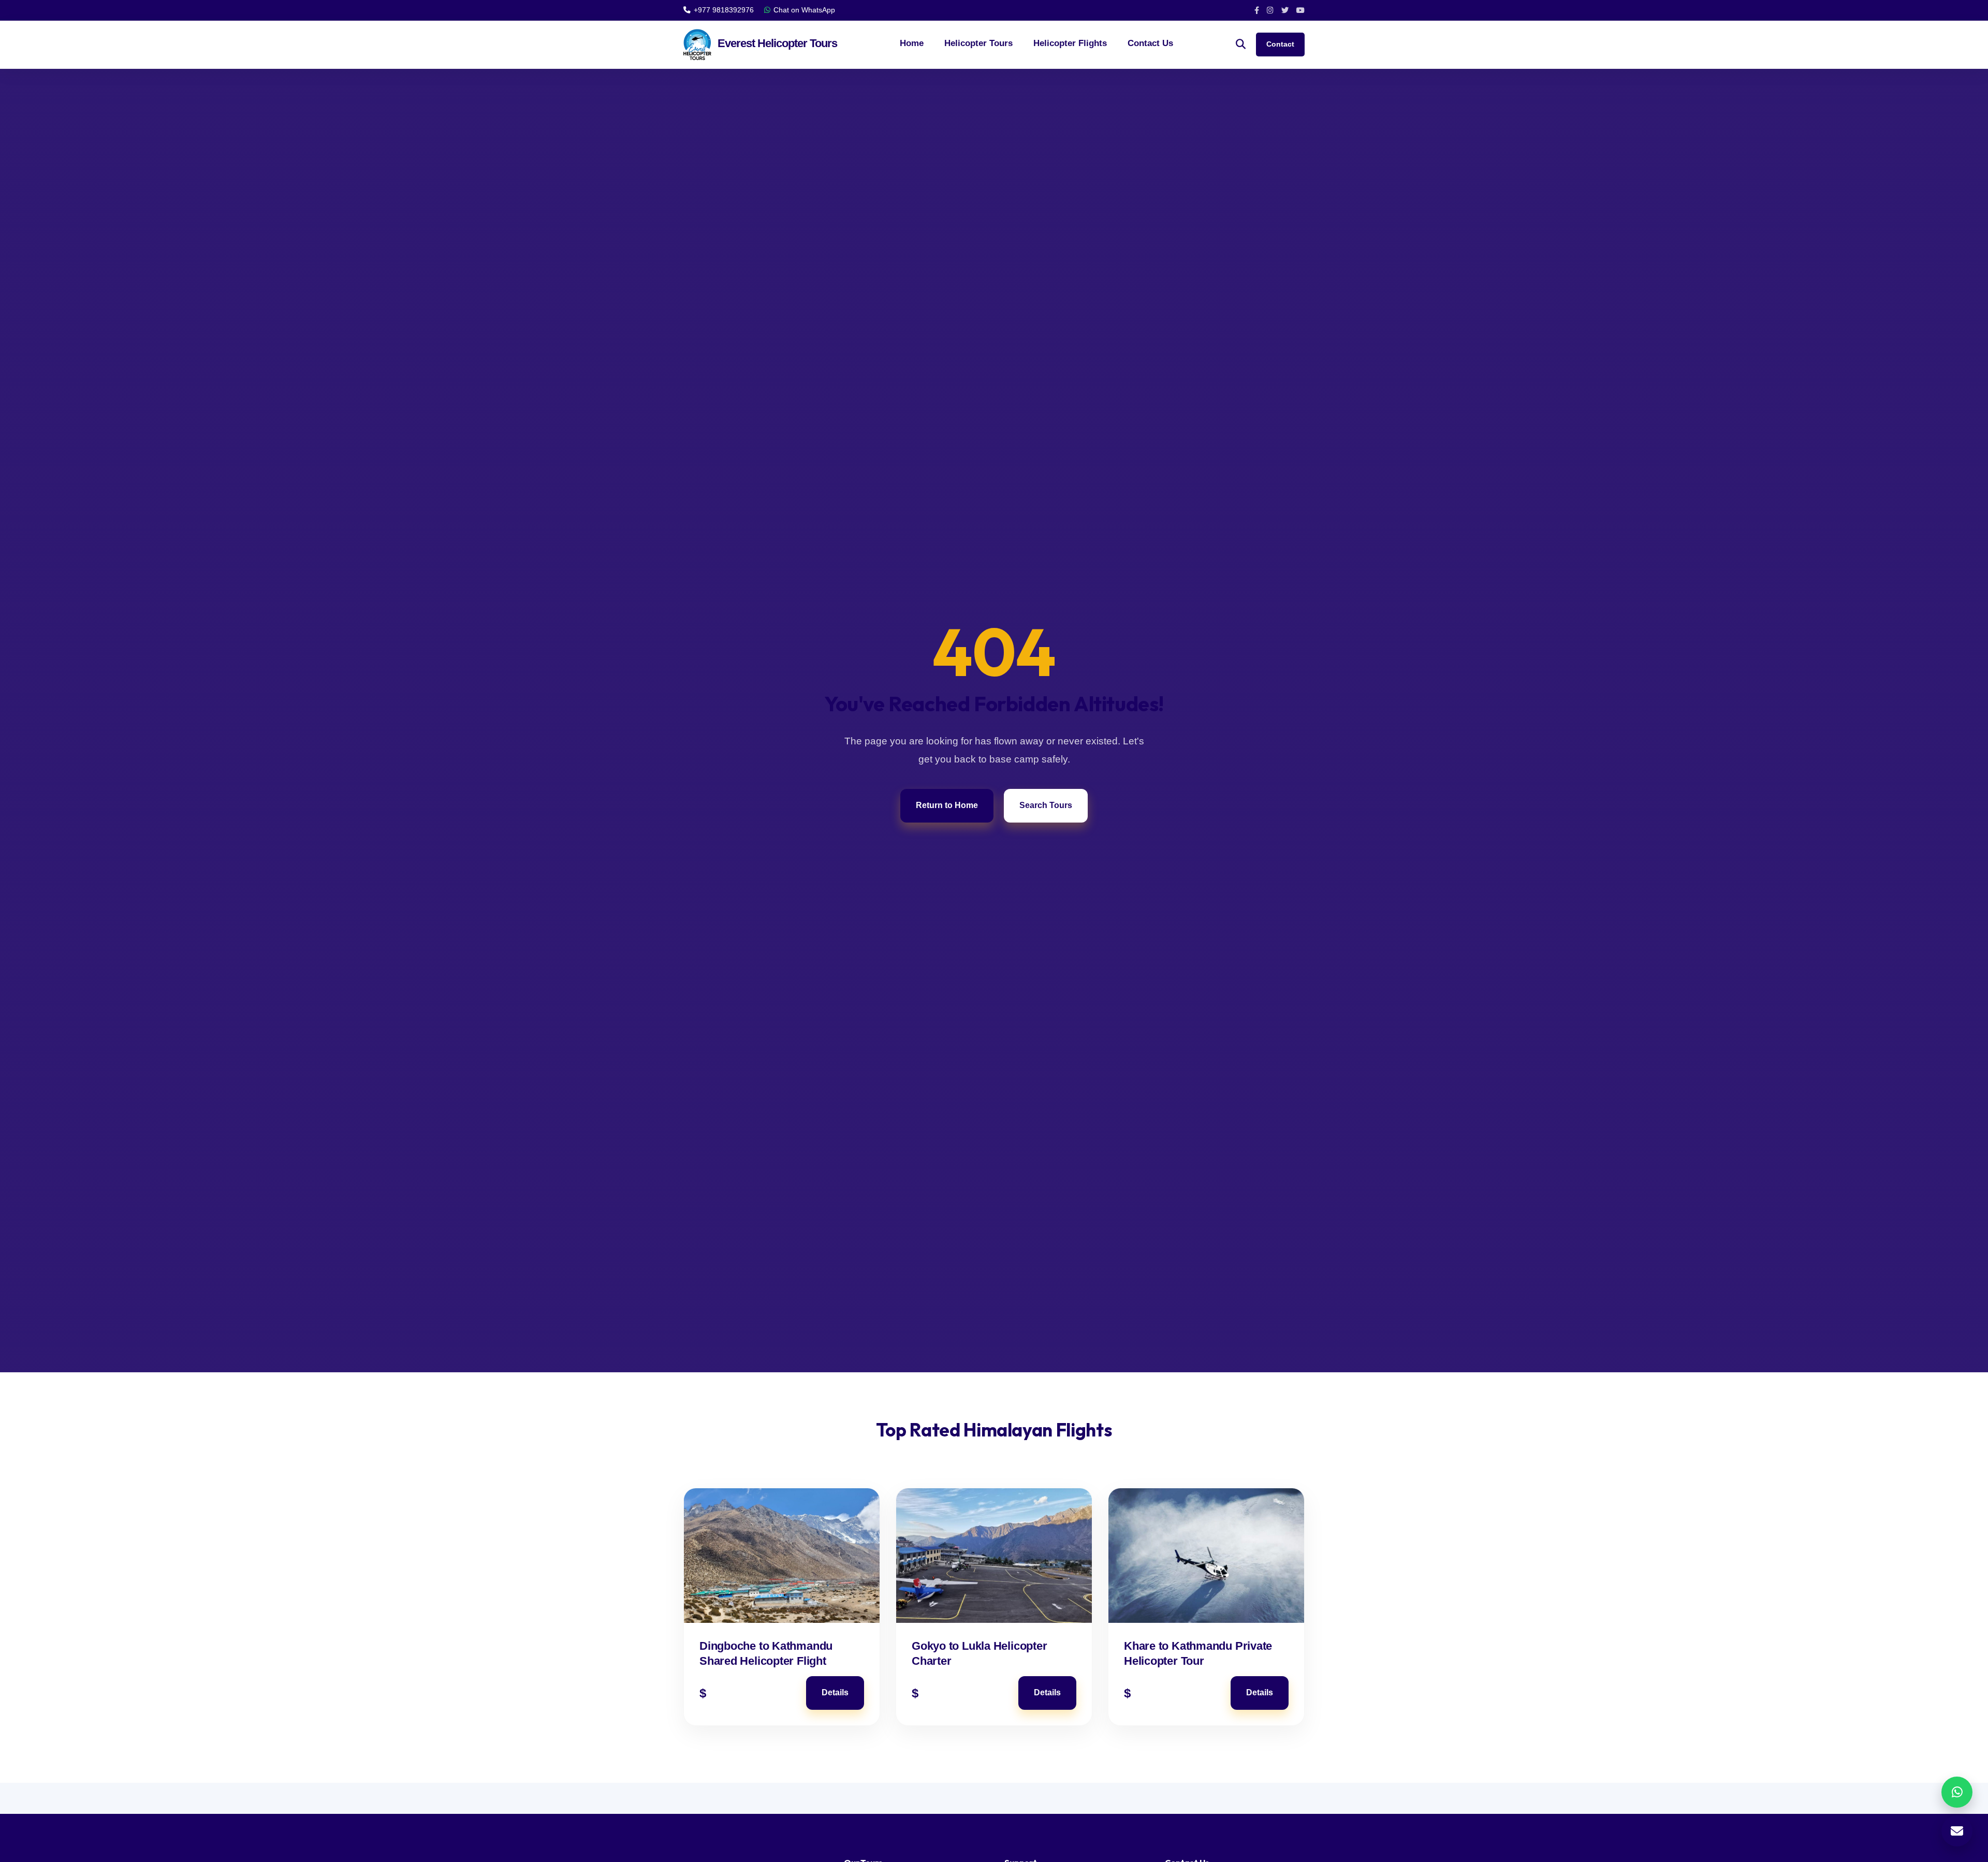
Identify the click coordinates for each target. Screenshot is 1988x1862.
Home (912, 43)
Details (835, 1692)
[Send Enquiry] (1957, 1831)
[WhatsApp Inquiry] (1957, 1792)
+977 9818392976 (724, 10)
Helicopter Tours (978, 43)
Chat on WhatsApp (804, 10)
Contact (1280, 44)
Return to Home (947, 805)
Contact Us (1150, 43)
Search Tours (1046, 805)
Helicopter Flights (1070, 43)
